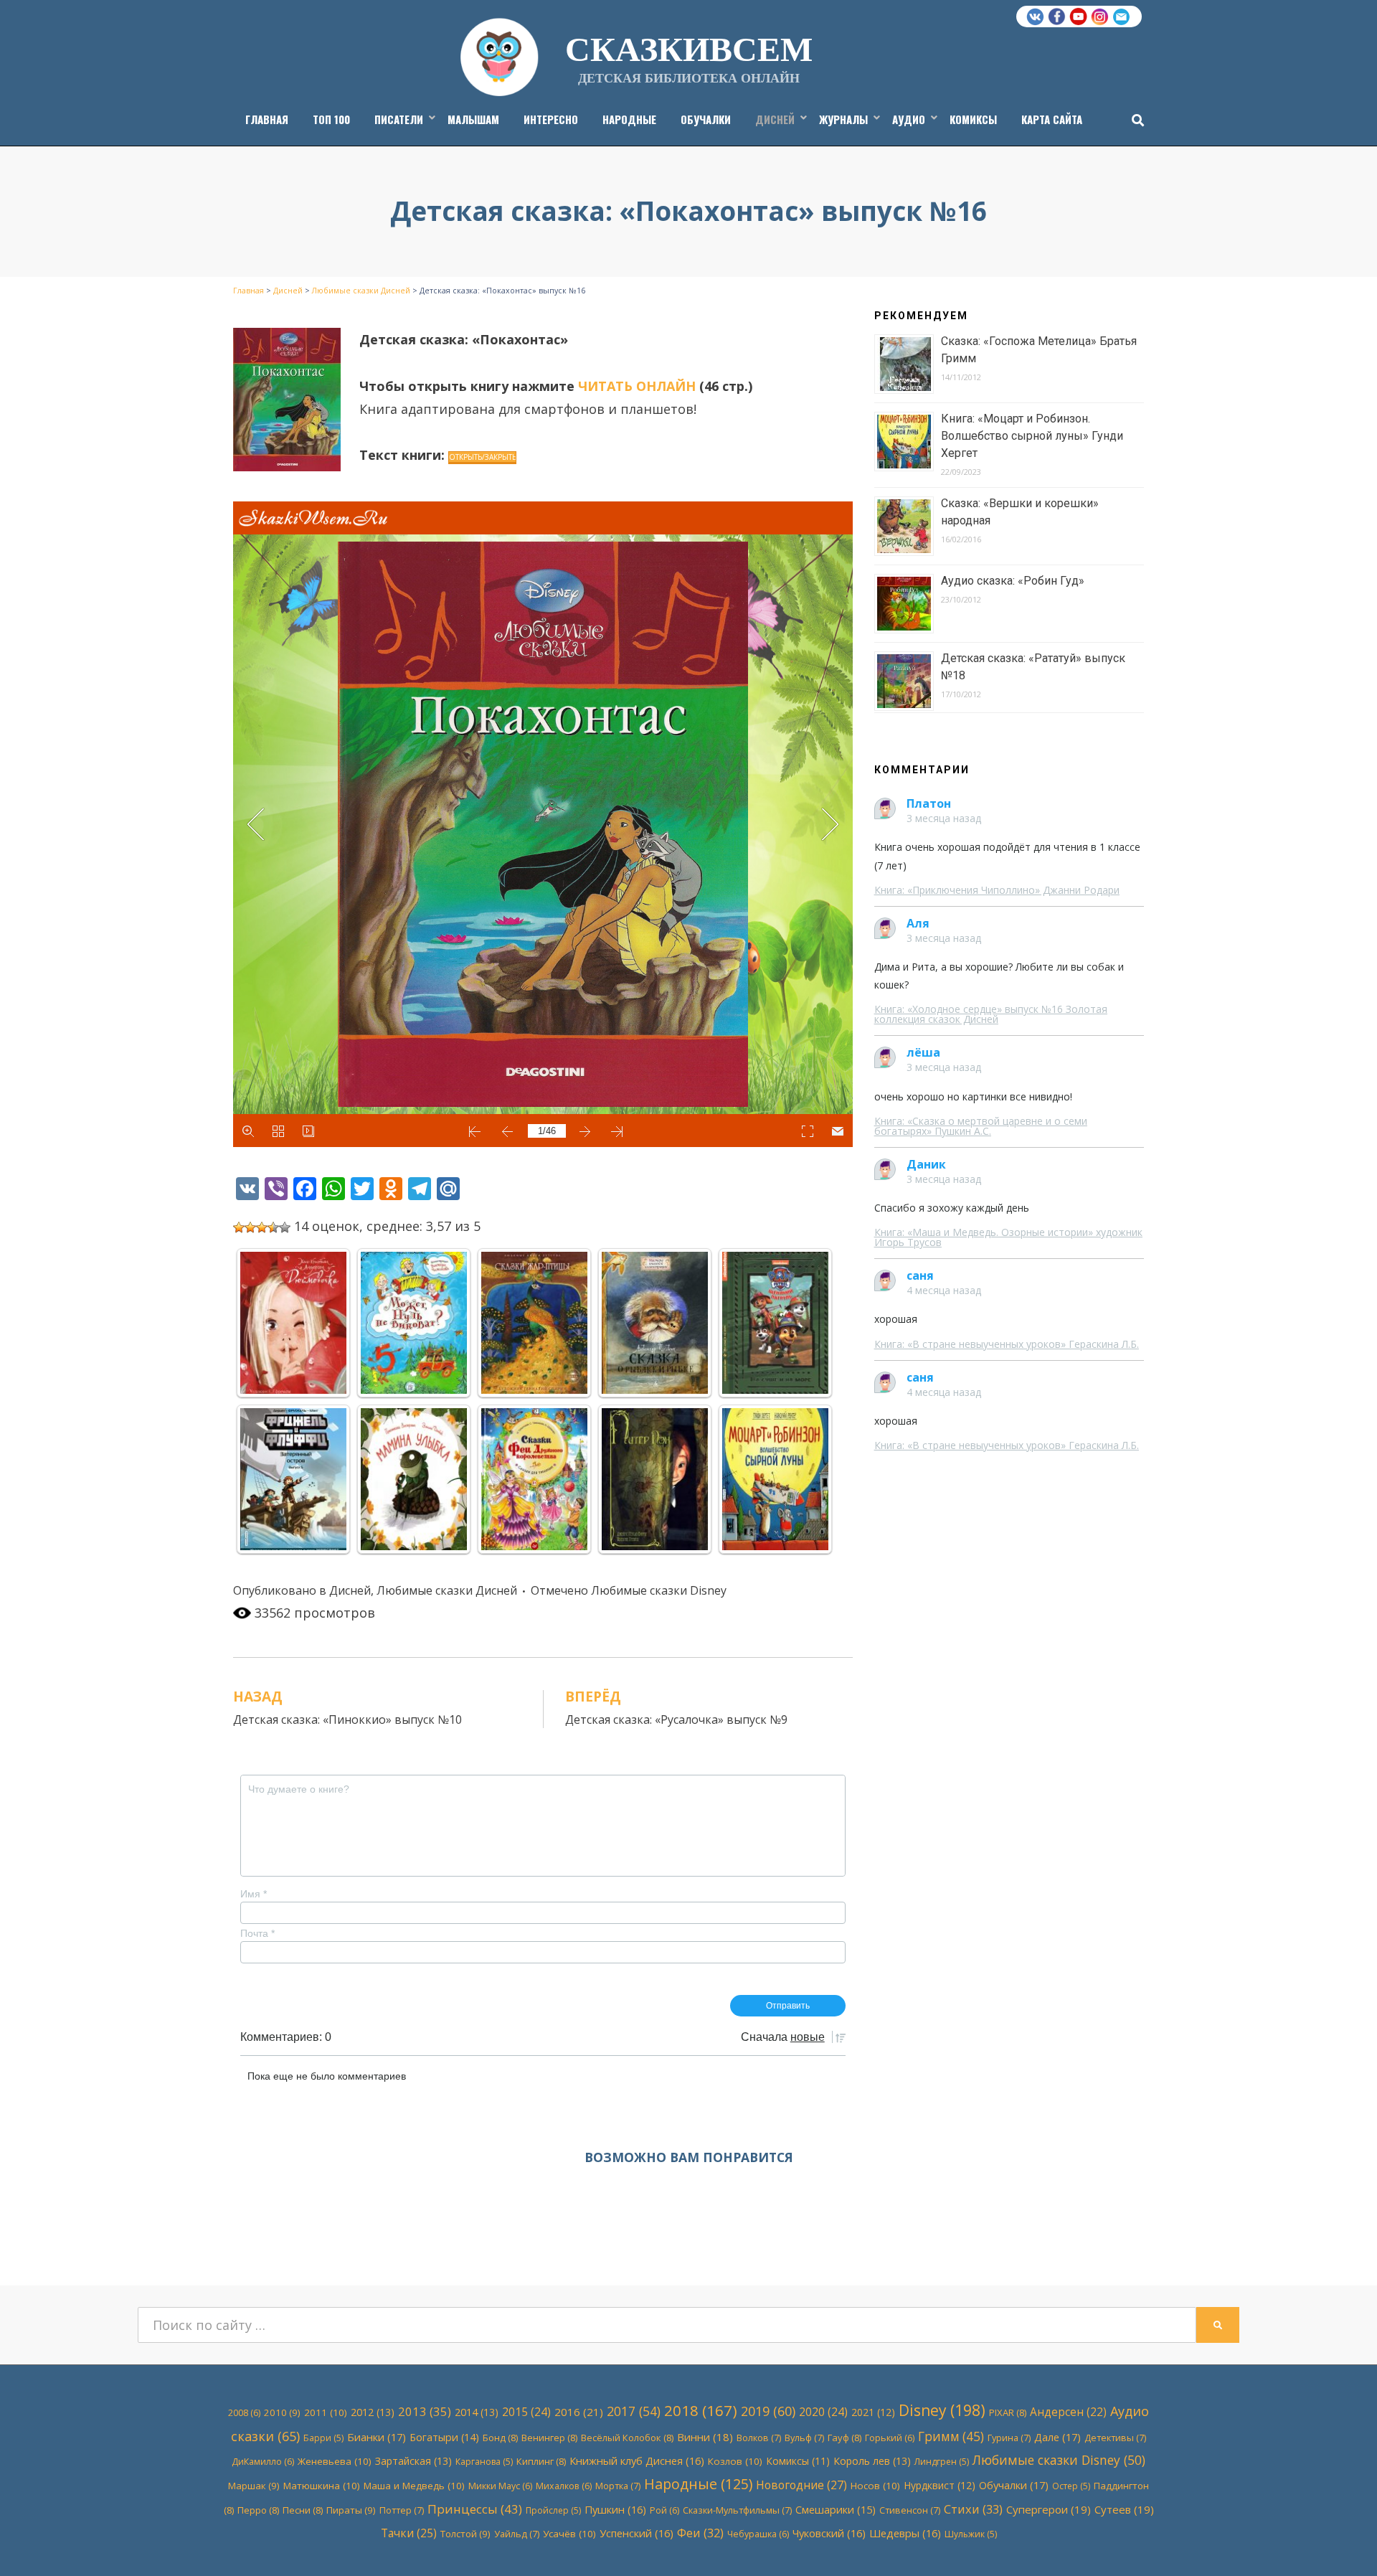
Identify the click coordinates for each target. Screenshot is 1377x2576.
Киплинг (541, 2461)
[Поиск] (1134, 120)
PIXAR (1008, 2412)
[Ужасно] (239, 1227)
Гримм (951, 2436)
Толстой (465, 2534)
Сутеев (1124, 2509)
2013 (425, 2411)
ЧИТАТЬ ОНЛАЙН (637, 386)
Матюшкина (322, 2486)
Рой (664, 2510)
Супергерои (1049, 2509)
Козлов (735, 2461)
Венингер (549, 2438)
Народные (629, 119)
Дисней (775, 119)
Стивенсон (910, 2510)
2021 (873, 2412)
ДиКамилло (263, 2462)
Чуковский (829, 2533)
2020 (823, 2412)
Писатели (399, 119)
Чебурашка (758, 2534)
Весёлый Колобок (627, 2438)
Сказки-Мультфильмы (737, 2510)
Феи (700, 2533)
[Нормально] (262, 1227)
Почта (257, 1933)
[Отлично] (285, 1227)
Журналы (843, 119)
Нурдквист (940, 2485)
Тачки (409, 2533)
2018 (701, 2410)
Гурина (1009, 2438)
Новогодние (801, 2485)
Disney (942, 2410)
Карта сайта (1052, 119)
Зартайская (413, 2461)
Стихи (973, 2509)
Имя (254, 1894)
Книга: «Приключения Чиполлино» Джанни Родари (997, 890)
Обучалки (706, 119)
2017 (634, 2411)
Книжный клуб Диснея (637, 2461)
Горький (890, 2438)
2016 (579, 2412)
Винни (705, 2437)
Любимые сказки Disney (659, 1590)
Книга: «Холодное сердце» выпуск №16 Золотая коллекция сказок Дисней (991, 1014)
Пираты (351, 2510)
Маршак (254, 2486)
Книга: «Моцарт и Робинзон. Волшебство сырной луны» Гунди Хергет (1032, 436)
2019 (768, 2411)
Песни (303, 2510)
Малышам (473, 119)
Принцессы (475, 2509)
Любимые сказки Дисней (447, 1590)
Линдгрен (942, 2462)
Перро (258, 2510)
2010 (282, 2412)
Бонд (500, 2438)
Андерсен (1068, 2412)
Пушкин (615, 2509)
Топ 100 (331, 119)
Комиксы (973, 119)
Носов (875, 2486)
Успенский (637, 2533)
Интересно (551, 119)
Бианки (377, 2437)
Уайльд (517, 2534)
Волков (759, 2438)
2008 (244, 2413)
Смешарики (836, 2510)
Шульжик (971, 2534)
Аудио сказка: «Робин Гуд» (1013, 581)
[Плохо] (250, 1227)
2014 (477, 2412)
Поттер (402, 2510)
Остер (1071, 2486)
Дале (1057, 2437)
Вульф (804, 2438)
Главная (267, 119)
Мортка (618, 2486)
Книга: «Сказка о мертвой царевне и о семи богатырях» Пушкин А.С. (981, 1126)
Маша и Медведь (414, 2486)
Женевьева (335, 2461)
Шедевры (905, 2533)
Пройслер (553, 2510)
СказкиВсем (689, 47)
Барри (323, 2438)
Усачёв (569, 2534)
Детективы (1115, 2438)
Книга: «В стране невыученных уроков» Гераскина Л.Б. (1007, 1344)
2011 (326, 2412)
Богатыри (444, 2437)
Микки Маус (500, 2486)
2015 (526, 2412)
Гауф (844, 2438)
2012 (373, 2412)
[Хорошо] (273, 1227)
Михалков (564, 2486)
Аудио (909, 119)
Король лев (872, 2461)
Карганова (484, 2462)
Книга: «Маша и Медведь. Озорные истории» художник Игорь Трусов (1008, 1237)
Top (1343, 2542)
